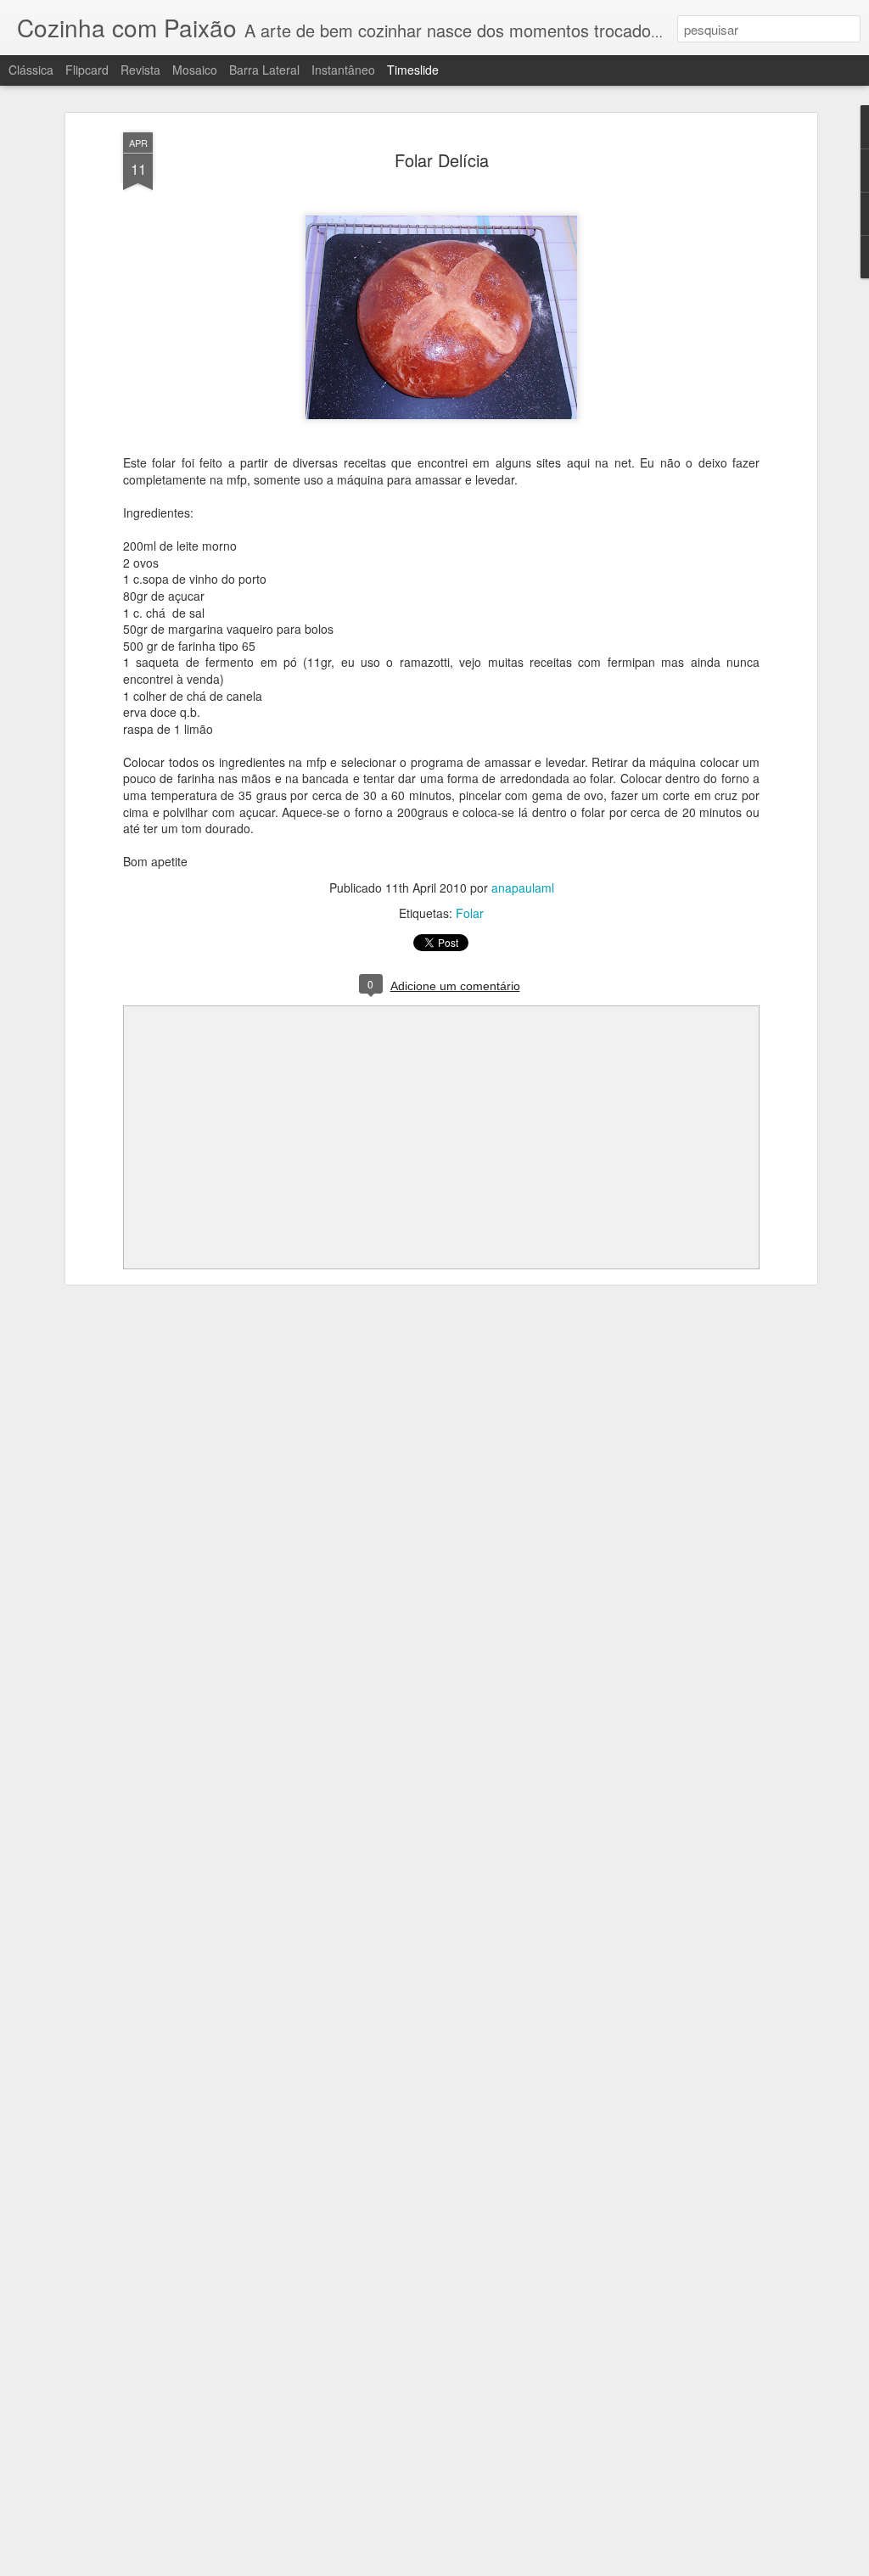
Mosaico (195, 70)
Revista (140, 70)
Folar (470, 913)
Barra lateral (264, 70)
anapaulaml (523, 888)
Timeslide (413, 70)
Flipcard (87, 70)
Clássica (31, 70)
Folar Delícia (442, 160)
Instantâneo (343, 70)
